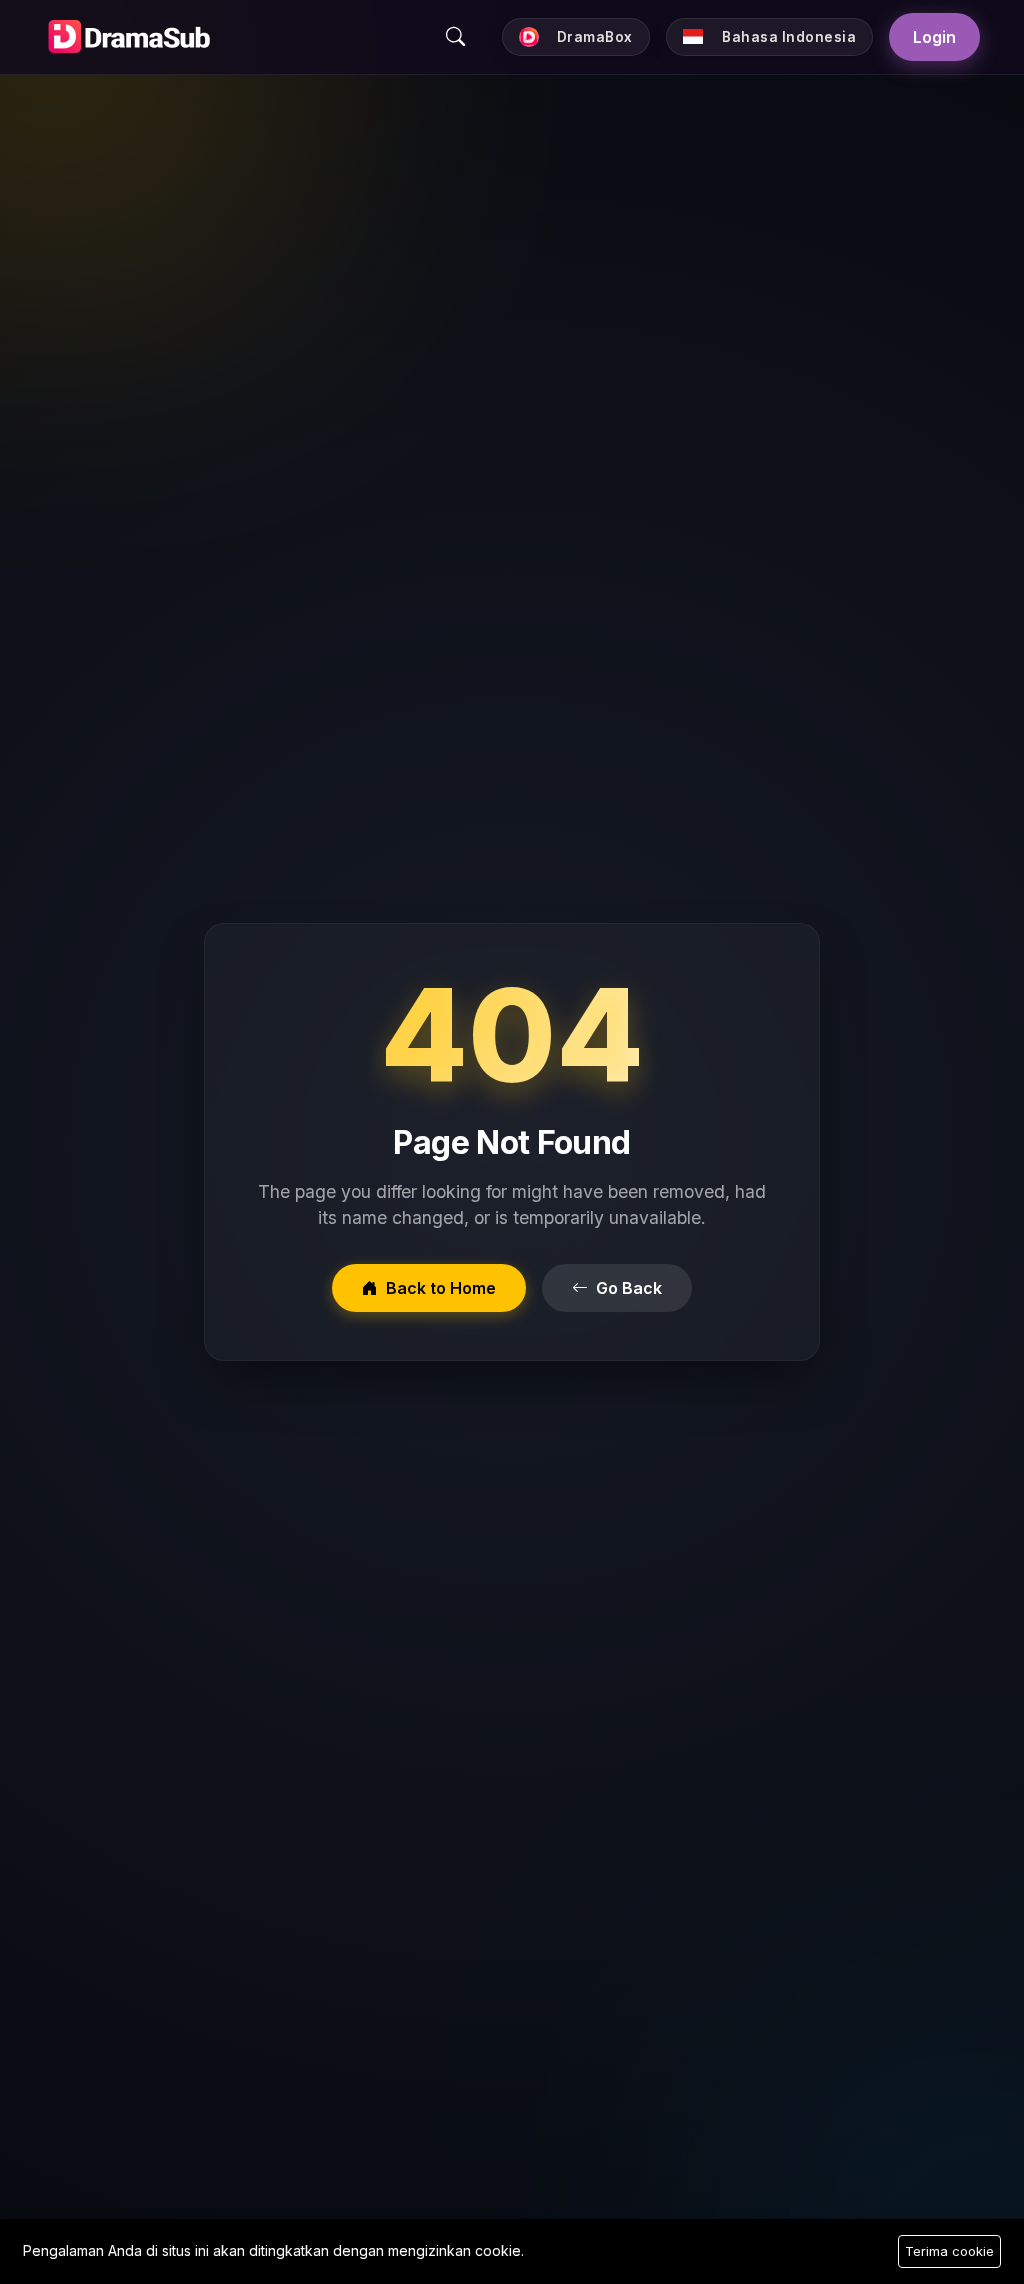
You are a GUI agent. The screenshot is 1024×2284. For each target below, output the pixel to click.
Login (934, 37)
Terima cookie (949, 2251)
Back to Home (441, 1288)
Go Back (629, 1288)
